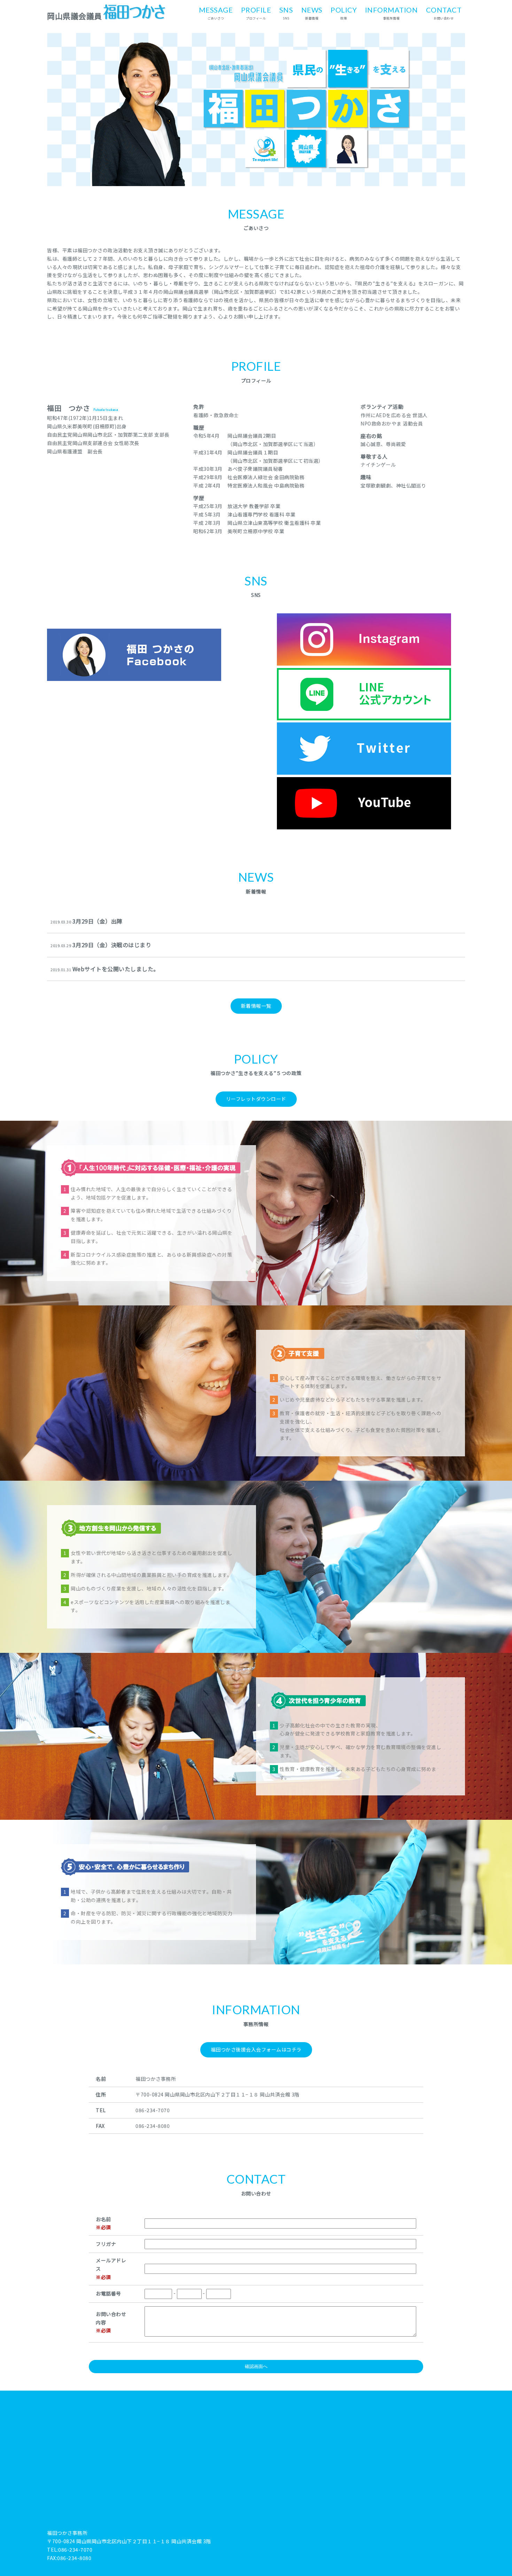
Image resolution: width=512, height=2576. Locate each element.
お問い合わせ (444, 13)
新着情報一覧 (256, 1006)
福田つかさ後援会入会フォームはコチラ (256, 2049)
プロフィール (256, 13)
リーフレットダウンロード (256, 1099)
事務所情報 (391, 13)
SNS (286, 13)
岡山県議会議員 (75, 16)
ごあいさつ (216, 13)
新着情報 (312, 13)
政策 (344, 13)
